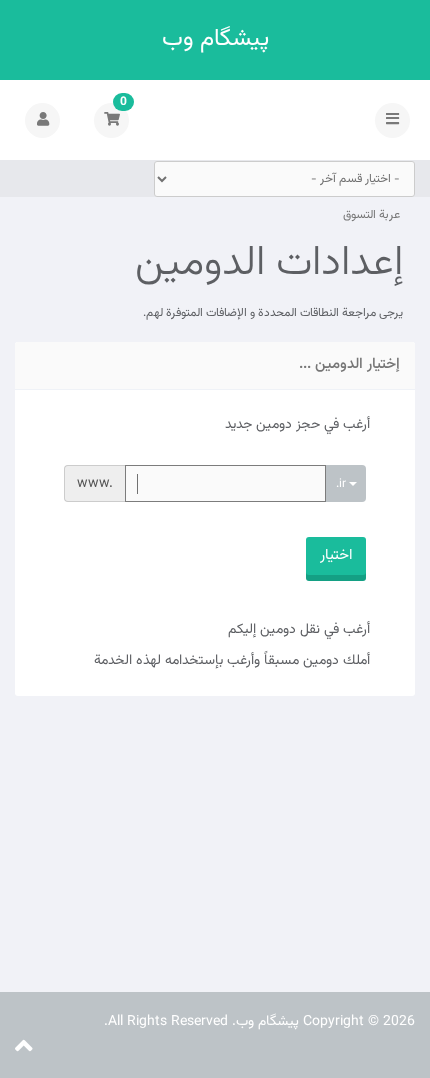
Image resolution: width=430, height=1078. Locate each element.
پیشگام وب (215, 39)
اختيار (336, 555)
